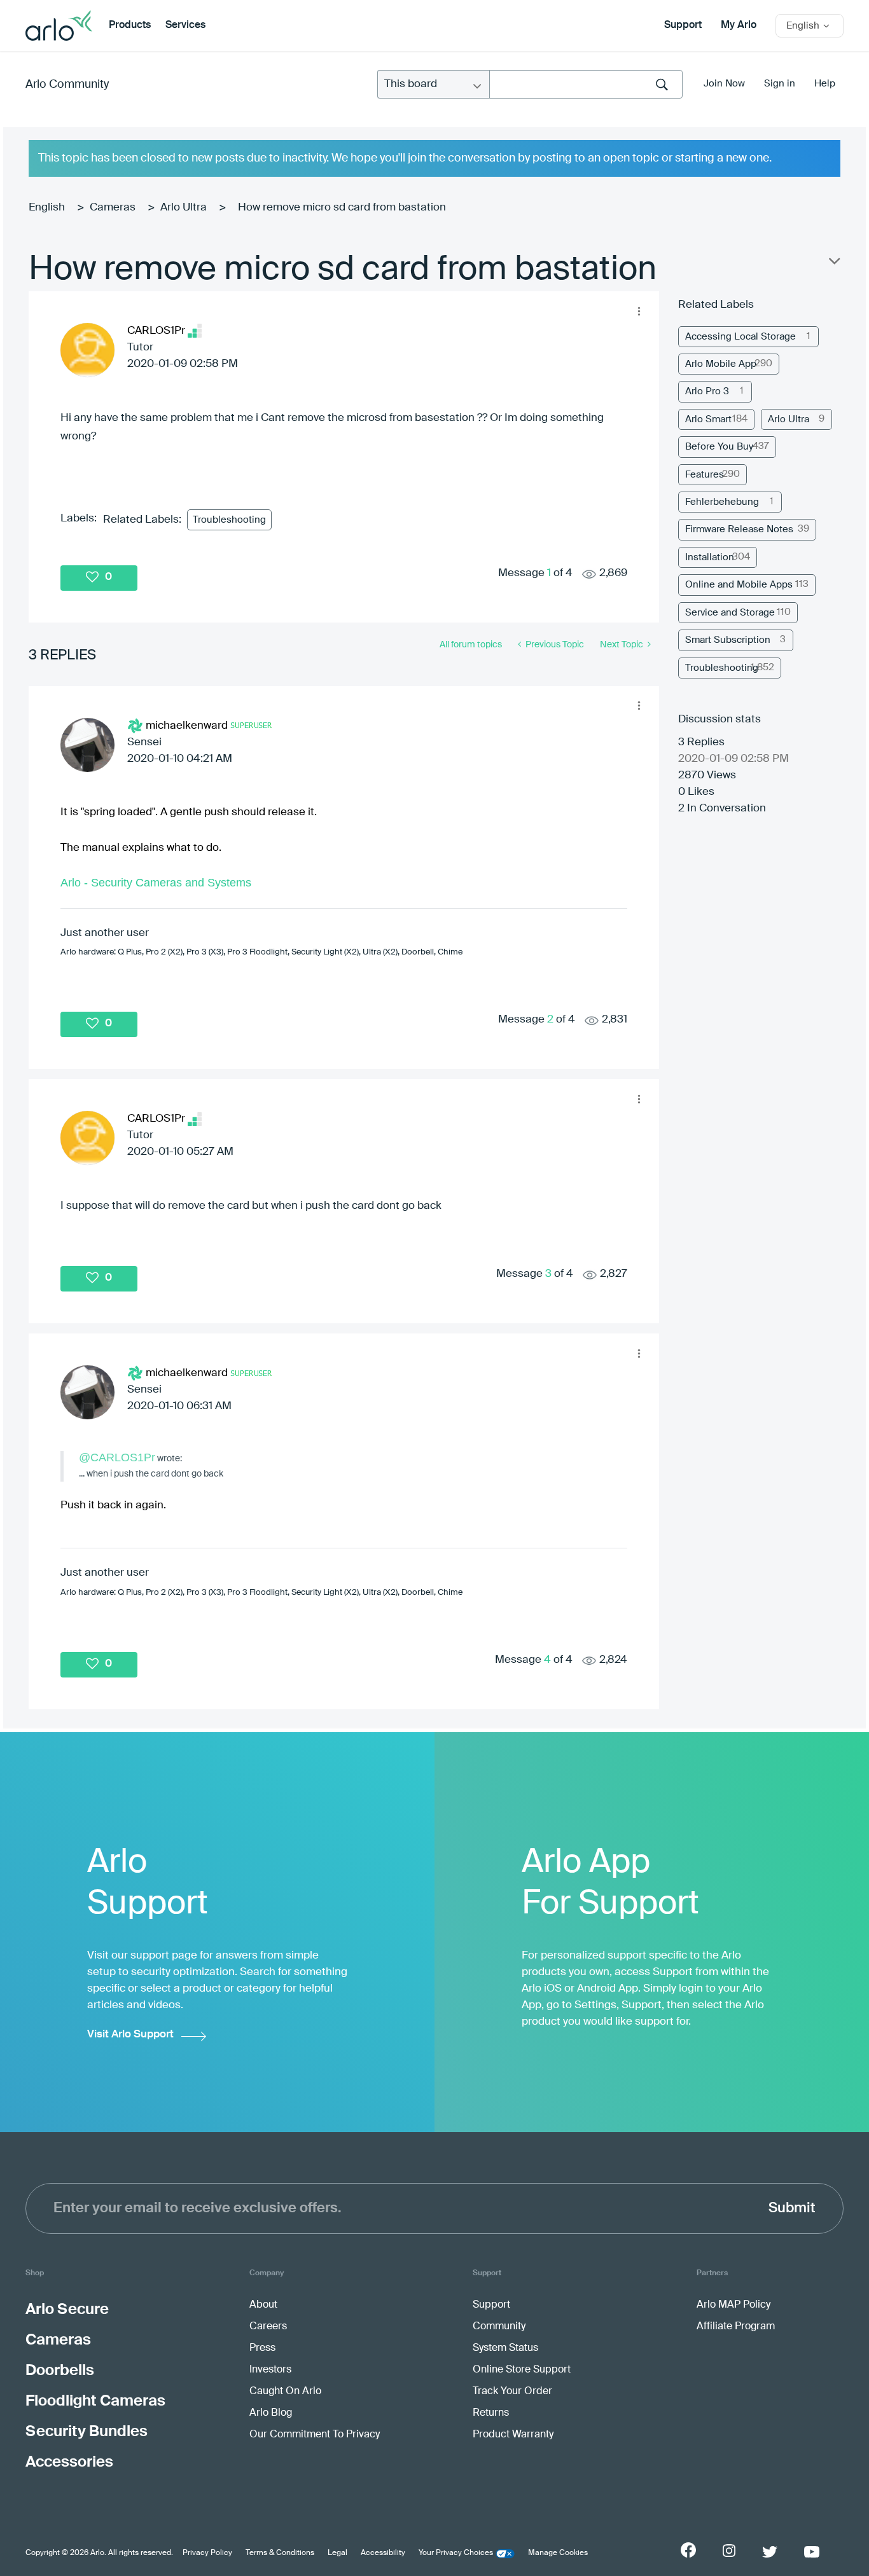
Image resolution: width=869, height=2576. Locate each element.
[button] (639, 311)
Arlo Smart (708, 419)
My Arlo (739, 25)
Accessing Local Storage (740, 337)
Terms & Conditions (280, 2553)
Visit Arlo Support (130, 2035)
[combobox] (586, 84)
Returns (491, 2413)
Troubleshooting (229, 520)
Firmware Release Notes (739, 529)
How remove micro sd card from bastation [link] (342, 208)
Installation (710, 557)
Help (825, 84)
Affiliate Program (736, 2327)
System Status (505, 2348)
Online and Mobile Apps (739, 585)
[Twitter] (770, 2552)
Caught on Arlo (285, 2392)
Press (262, 2348)
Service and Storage (730, 613)
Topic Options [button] (833, 264)
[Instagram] (729, 2551)
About (263, 2305)
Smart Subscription (728, 640)
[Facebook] (688, 2550)
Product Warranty (513, 2435)
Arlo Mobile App (721, 364)
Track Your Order (512, 2392)
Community (499, 2327)
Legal (337, 2553)
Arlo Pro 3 (707, 391)
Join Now (724, 84)
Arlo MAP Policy (733, 2305)
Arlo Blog (271, 2413)
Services (185, 25)
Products (130, 25)
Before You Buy (719, 447)
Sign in (780, 84)
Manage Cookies (558, 2553)
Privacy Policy (207, 2553)
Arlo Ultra (184, 208)
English (47, 208)
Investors (270, 2370)
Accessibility (383, 2553)
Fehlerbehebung (722, 502)
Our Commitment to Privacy (315, 2435)
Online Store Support (522, 2370)
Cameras (113, 208)
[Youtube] (812, 2552)
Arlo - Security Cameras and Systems (156, 883)
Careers (268, 2327)
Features (705, 475)
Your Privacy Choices (456, 2553)
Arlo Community (67, 85)
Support (683, 25)
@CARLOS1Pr (117, 1457)
